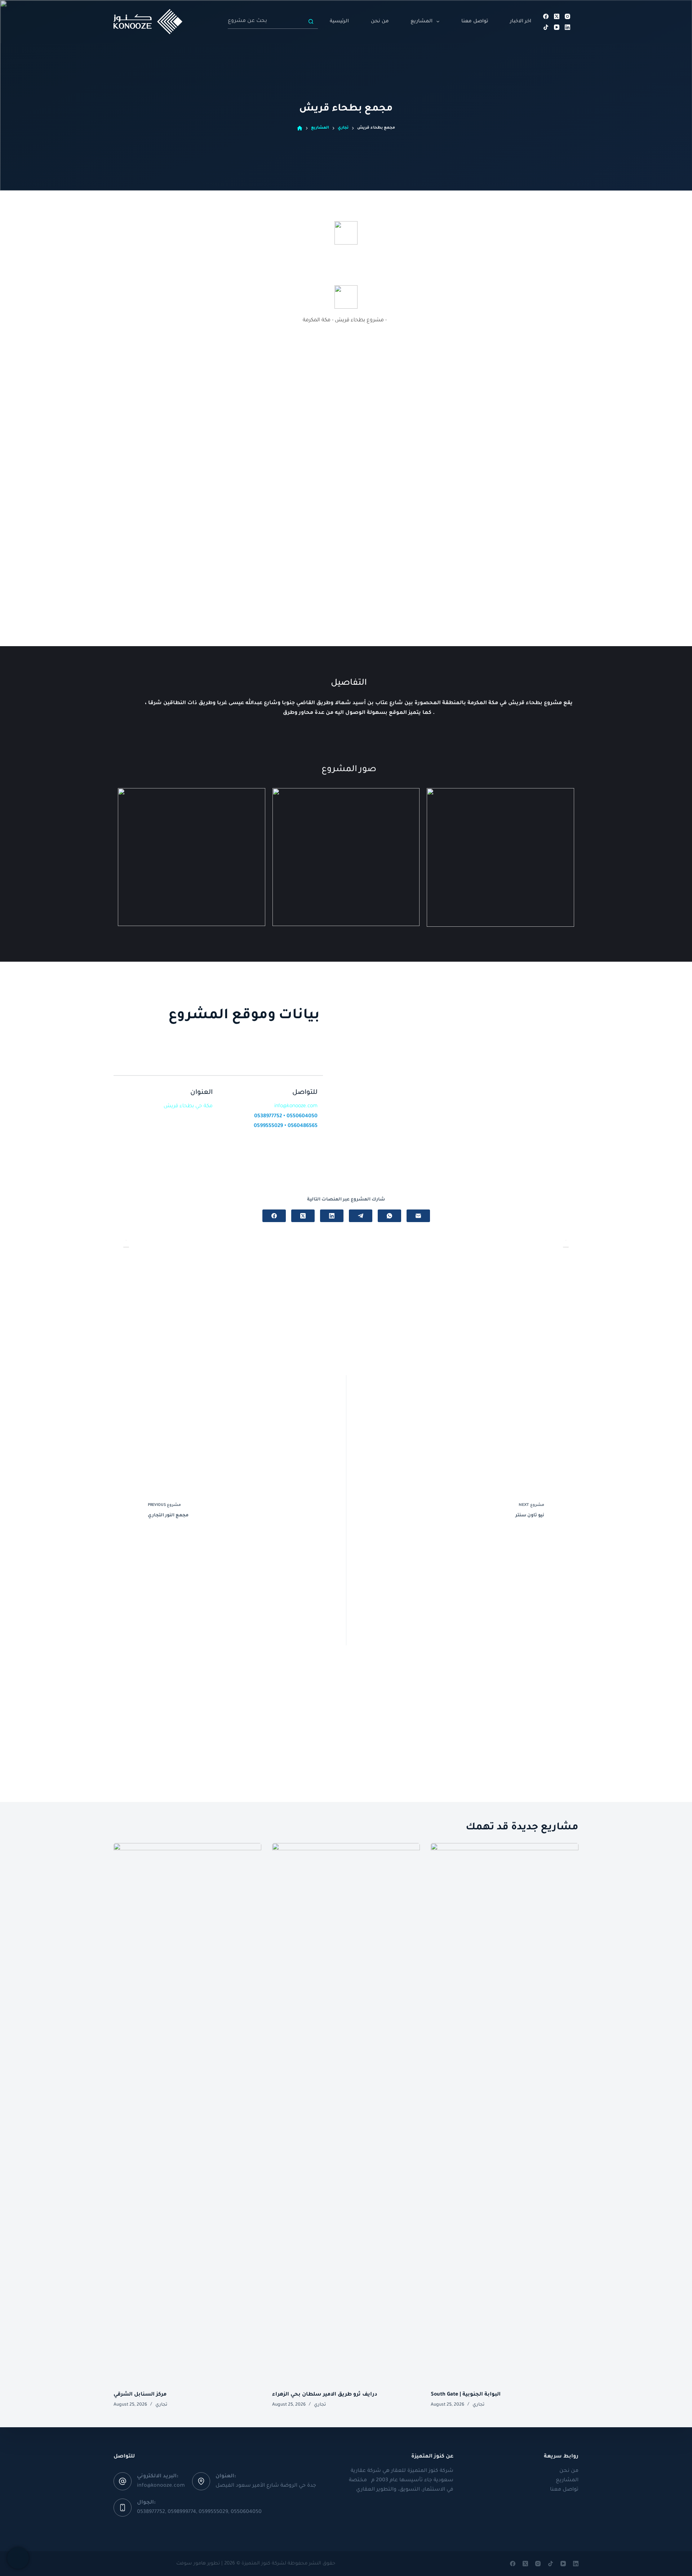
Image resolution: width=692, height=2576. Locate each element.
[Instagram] (567, 16)
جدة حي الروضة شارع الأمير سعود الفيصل (266, 2486)
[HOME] (300, 128)
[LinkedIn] (567, 27)
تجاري (161, 2405)
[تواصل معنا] (18, 2558)
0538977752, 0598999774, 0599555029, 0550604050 (199, 2512)
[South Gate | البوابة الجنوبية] (505, 2113)
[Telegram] (361, 1216)
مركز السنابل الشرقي (140, 2395)
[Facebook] (546, 16)
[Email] (418, 1216)
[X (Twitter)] (557, 16)
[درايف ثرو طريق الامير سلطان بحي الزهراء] (346, 2113)
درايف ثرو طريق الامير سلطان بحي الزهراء (325, 2395)
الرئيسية (339, 21)
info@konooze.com (161, 2486)
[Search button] (311, 22)
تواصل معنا (475, 21)
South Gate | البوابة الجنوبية (466, 2395)
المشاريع (422, 21)
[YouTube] (557, 27)
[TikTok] (546, 27)
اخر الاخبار (521, 21)
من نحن (380, 21)
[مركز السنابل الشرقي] (187, 2113)
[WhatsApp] (389, 1216)
